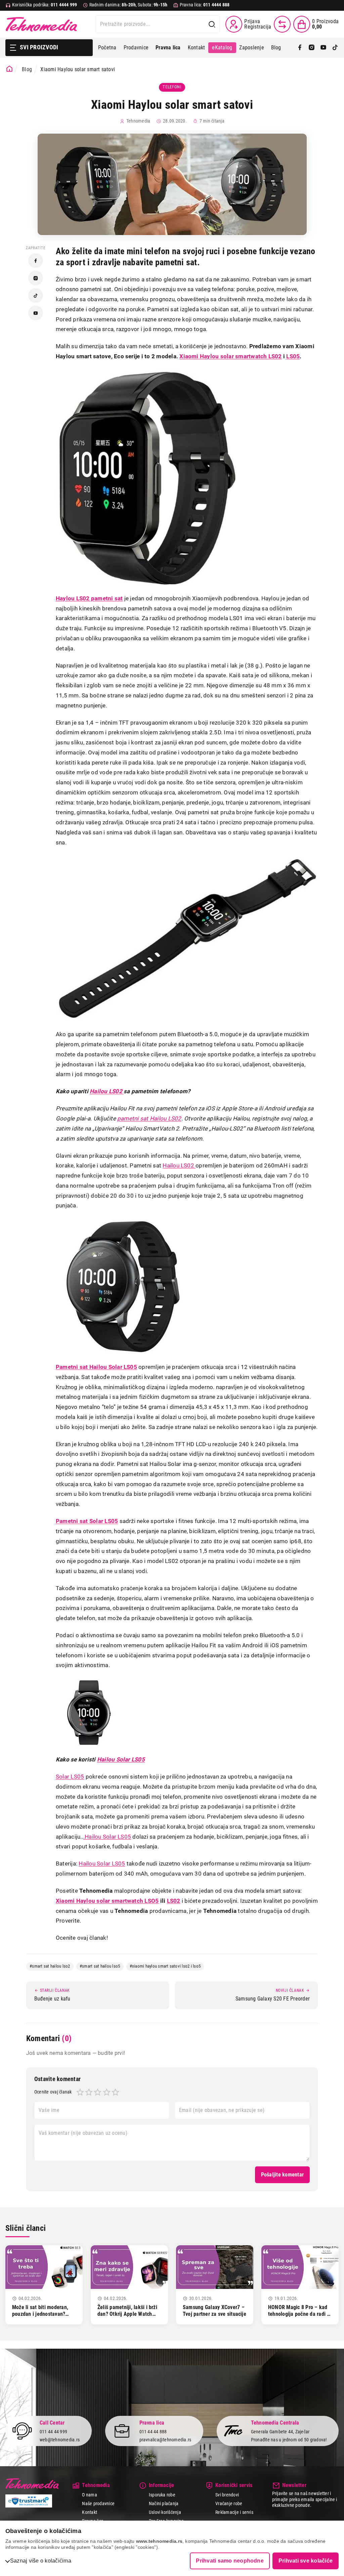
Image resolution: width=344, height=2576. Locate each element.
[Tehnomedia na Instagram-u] (36, 278)
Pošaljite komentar (282, 2175)
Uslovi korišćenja (165, 2512)
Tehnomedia (41, 24)
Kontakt (197, 48)
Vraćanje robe (229, 2503)
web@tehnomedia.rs (60, 2440)
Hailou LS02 (179, 1165)
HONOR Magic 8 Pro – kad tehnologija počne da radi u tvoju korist (299, 2314)
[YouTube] (323, 48)
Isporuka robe (162, 2495)
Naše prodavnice (98, 2503)
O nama (89, 2495)
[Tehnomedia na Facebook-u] (36, 261)
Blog (276, 48)
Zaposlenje (251, 48)
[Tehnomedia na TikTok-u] (36, 295)
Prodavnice (136, 48)
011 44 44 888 (153, 2432)
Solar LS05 (70, 1777)
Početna (107, 48)
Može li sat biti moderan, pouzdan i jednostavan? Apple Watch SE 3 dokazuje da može (43, 2318)
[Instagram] (312, 48)
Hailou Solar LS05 (102, 1864)
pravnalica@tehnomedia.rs (165, 2440)
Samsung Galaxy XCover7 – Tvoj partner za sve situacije (214, 2311)
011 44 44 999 (53, 2432)
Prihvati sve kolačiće (306, 2561)
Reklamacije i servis (234, 2512)
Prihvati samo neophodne (230, 2561)
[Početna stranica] (9, 69)
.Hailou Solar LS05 (107, 1837)
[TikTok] (335, 48)
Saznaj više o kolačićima (41, 2561)
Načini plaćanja (164, 2503)
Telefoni (172, 87)
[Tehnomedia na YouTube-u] (36, 313)
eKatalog (222, 48)
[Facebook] (300, 48)
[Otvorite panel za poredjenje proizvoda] (282, 24)
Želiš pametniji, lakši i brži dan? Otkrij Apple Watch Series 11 (127, 2314)
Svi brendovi (227, 2495)
